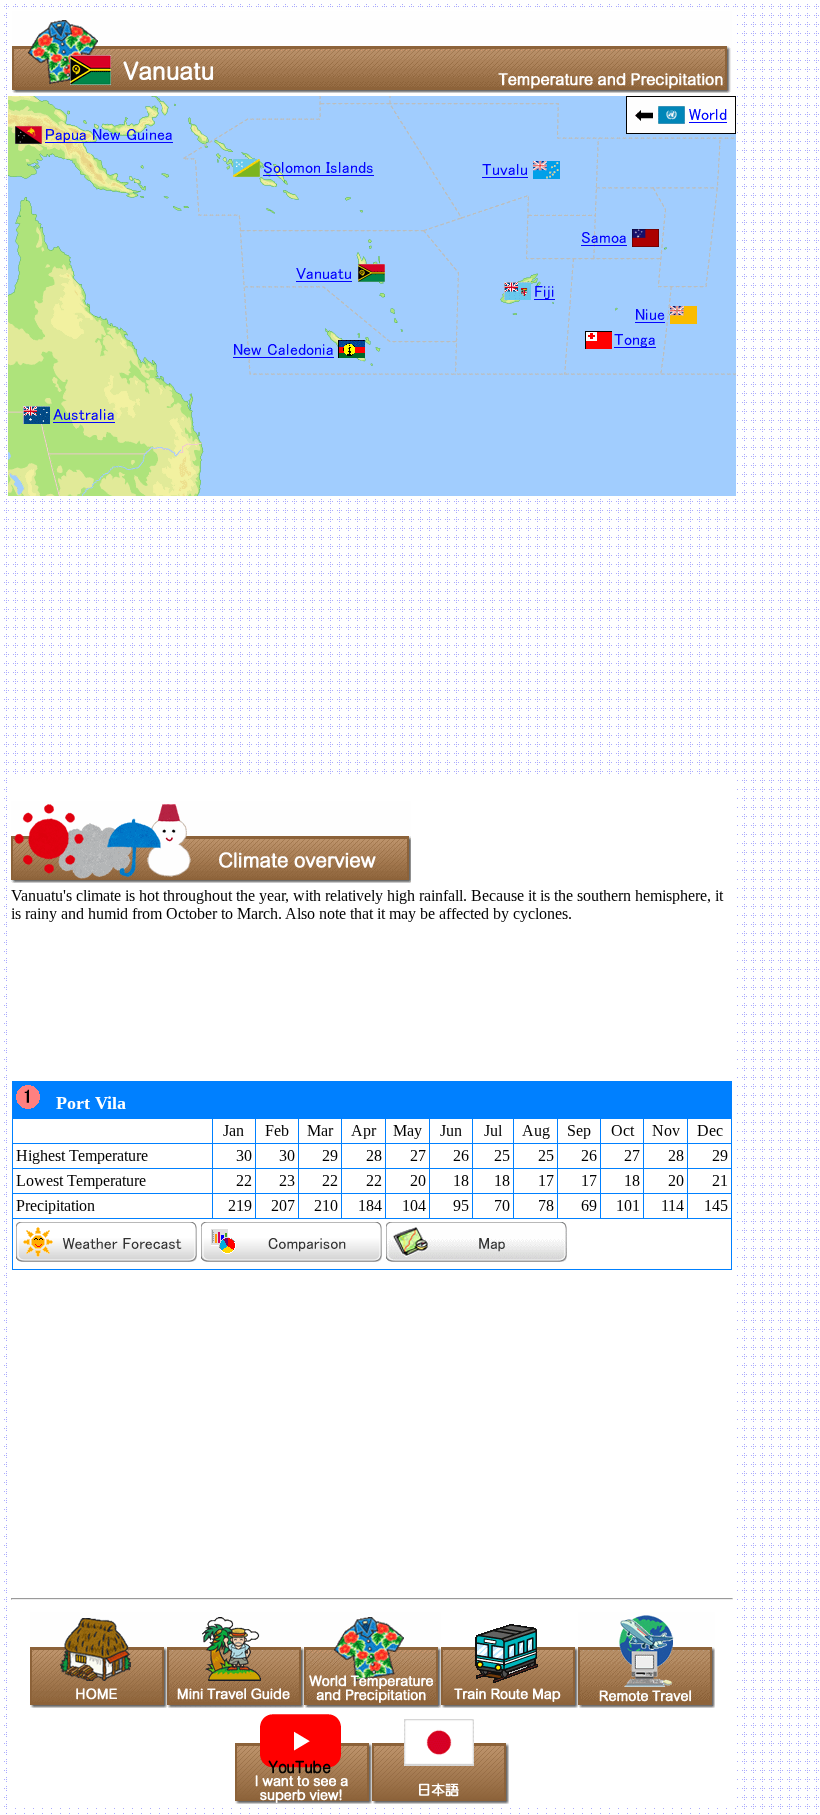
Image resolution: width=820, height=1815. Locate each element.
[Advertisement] (410, 636)
